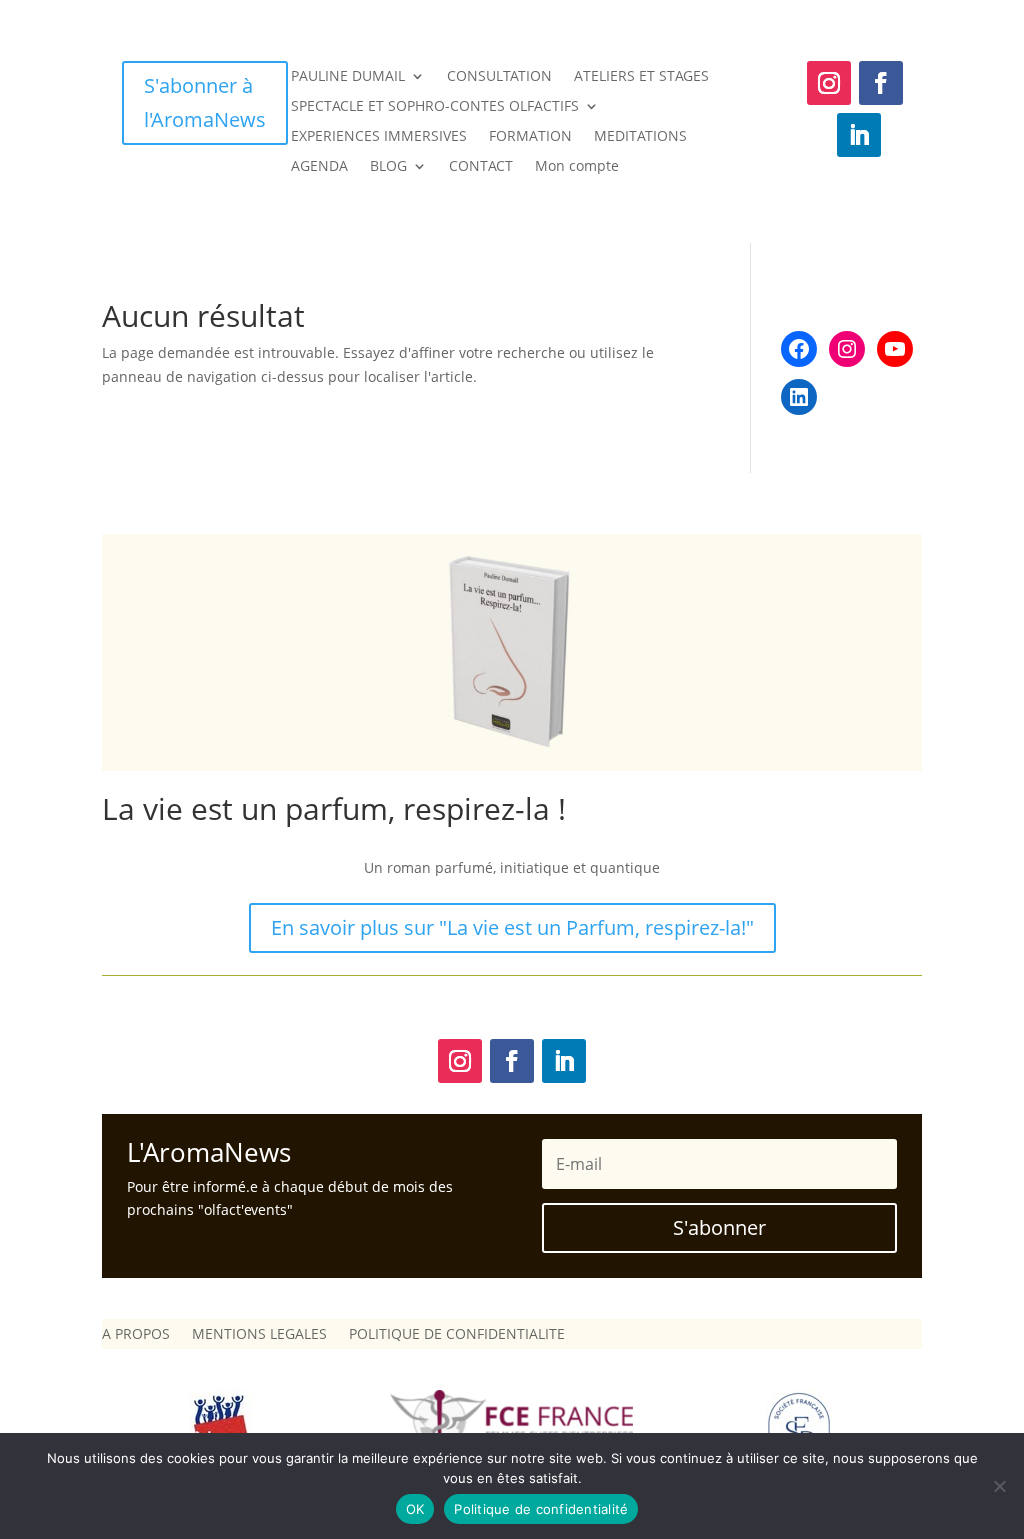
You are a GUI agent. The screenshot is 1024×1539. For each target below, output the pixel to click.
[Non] (999, 1486)
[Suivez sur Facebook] (881, 83)
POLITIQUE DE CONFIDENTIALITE (457, 1335)
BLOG (388, 167)
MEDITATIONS (640, 137)
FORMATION (530, 137)
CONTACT (481, 167)
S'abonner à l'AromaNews (205, 102)
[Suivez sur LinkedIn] (859, 135)
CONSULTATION (499, 77)
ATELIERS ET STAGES (641, 77)
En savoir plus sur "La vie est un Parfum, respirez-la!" (512, 927)
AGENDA (319, 167)
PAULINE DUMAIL (348, 77)
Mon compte (577, 167)
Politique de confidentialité (541, 1509)
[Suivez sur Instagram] (829, 83)
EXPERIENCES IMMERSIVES (379, 137)
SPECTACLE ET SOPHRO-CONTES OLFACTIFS (435, 107)
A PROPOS (136, 1335)
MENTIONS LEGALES (259, 1335)
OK (415, 1509)
